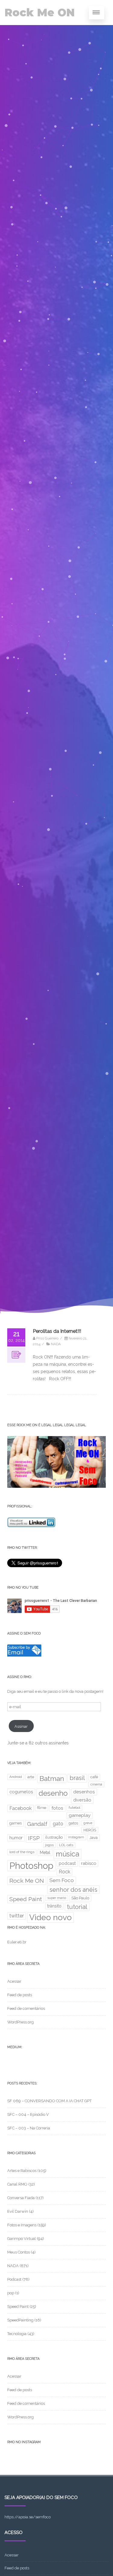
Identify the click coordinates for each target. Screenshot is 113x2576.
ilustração (54, 1837)
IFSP (34, 1838)
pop (11, 2293)
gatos (73, 1823)
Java (94, 1837)
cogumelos (21, 1792)
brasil (77, 1778)
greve (88, 1823)
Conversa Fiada (21, 2198)
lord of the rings (22, 1852)
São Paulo (80, 1898)
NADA (56, 1344)
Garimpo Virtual (22, 2239)
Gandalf (37, 1824)
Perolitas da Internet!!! (57, 1331)
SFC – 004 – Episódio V (28, 2114)
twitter (17, 1916)
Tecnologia (17, 2334)
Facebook (20, 1808)
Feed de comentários (26, 2008)
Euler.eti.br (17, 1942)
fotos (57, 1808)
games (16, 1823)
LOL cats (66, 1845)
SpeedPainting (20, 2320)
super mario (57, 1898)
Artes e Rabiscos (22, 2171)
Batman (52, 1779)
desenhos (84, 1792)
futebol (74, 1808)
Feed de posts (20, 1995)
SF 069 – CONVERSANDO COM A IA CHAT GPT (49, 2101)
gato (58, 1824)
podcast (67, 1863)
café (94, 1777)
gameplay (80, 1815)
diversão (82, 1800)
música (67, 1854)
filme (42, 1808)
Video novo (50, 1917)
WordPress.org (20, 2022)
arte (31, 1777)
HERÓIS (90, 1830)
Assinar (21, 1726)
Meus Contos (19, 2252)
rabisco (89, 1863)
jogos (49, 1845)
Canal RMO (17, 2184)
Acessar (14, 1981)
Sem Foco (62, 1880)
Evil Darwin (18, 2211)
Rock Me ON (40, 13)
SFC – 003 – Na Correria (29, 2128)
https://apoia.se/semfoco (28, 2517)
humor (16, 1838)
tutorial (77, 1907)
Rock (64, 1872)
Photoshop (31, 1866)
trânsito (54, 1906)
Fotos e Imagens (22, 2225)
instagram (76, 1837)
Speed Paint (26, 1899)
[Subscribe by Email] (24, 1655)
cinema (96, 1784)
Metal (45, 1853)
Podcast (14, 2279)
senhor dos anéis (73, 1890)
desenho (53, 1793)
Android (16, 1777)
